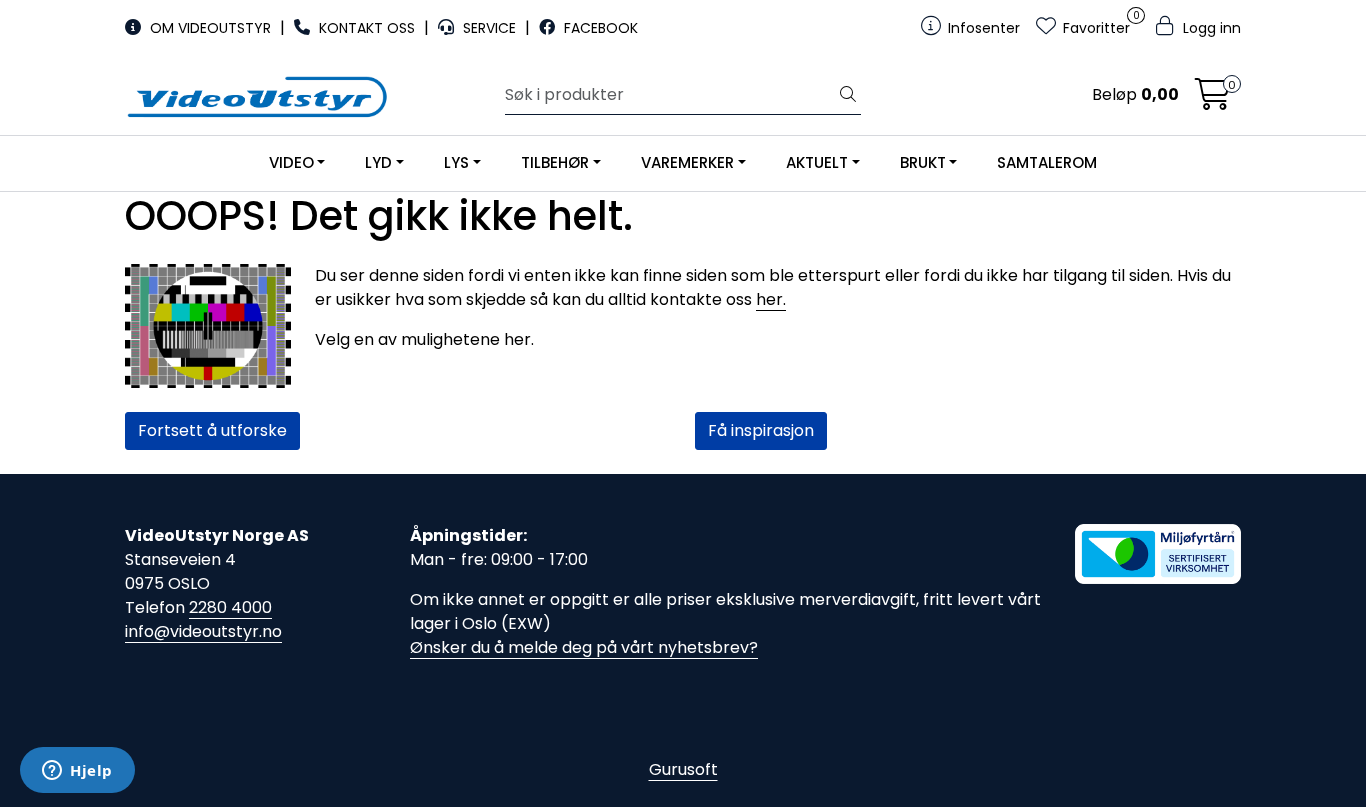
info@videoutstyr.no (203, 631)
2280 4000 (230, 607)
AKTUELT (817, 162)
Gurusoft (683, 769)
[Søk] (848, 95)
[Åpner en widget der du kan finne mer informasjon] (77, 772)
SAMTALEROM (1047, 162)
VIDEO (291, 162)
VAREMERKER (687, 162)
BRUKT (923, 162)
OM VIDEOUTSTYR (210, 28)
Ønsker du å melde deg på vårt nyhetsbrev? (584, 647)
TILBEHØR (555, 162)
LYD (378, 162)
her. (771, 299)
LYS (456, 162)
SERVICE (489, 28)
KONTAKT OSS (367, 28)
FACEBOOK (599, 28)
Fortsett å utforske (212, 430)
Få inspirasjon (761, 430)
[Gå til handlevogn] (1213, 100)
